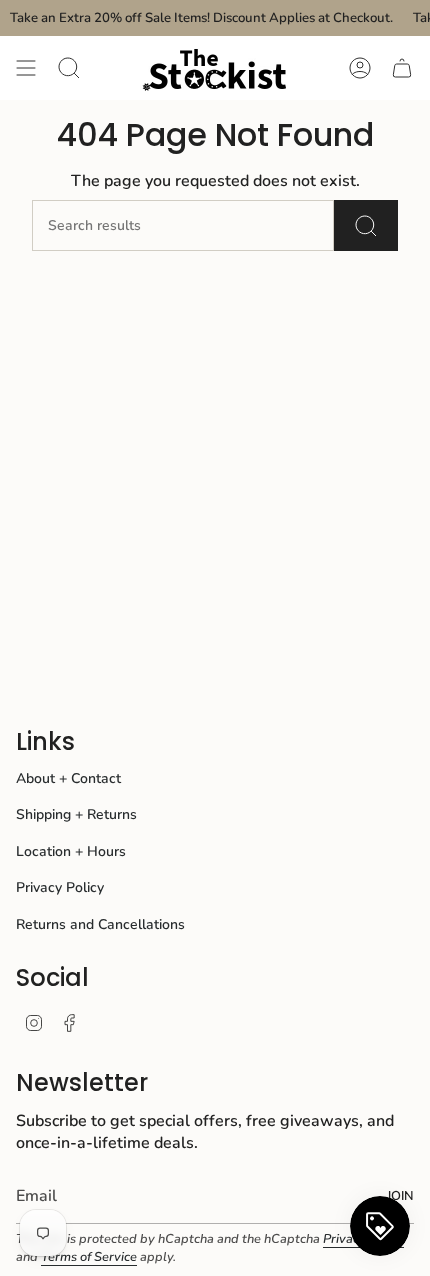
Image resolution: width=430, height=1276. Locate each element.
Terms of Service (89, 1257)
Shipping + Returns (76, 814)
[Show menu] (26, 68)
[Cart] (402, 68)
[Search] (366, 225)
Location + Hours (71, 851)
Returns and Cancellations (100, 924)
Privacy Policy (60, 887)
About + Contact (68, 778)
